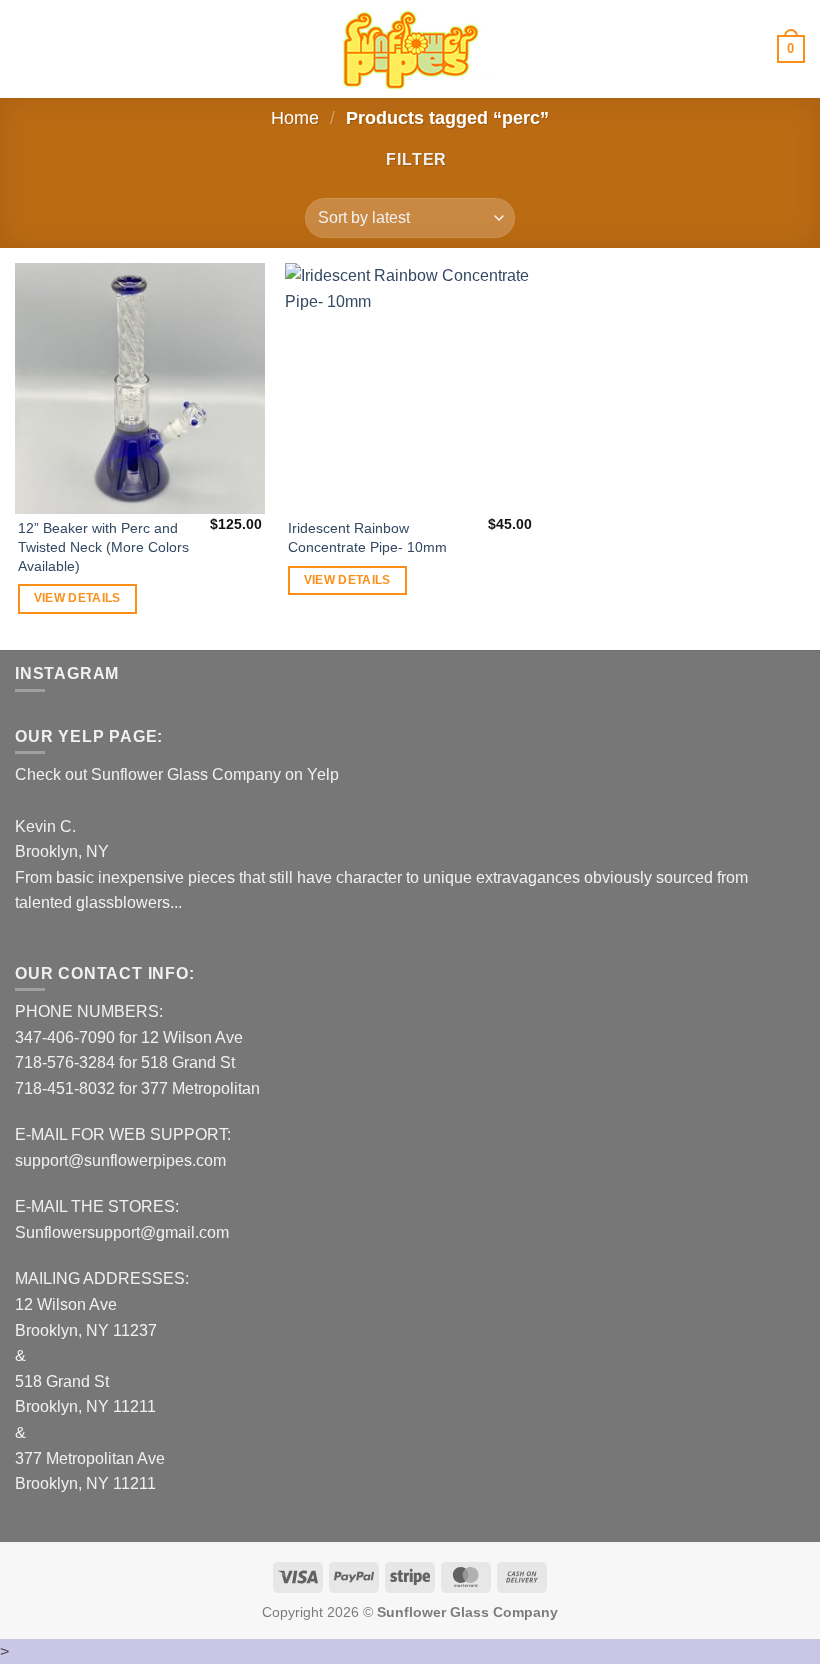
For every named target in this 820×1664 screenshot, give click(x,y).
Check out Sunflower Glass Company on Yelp (177, 774)
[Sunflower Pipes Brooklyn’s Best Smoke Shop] (410, 49)
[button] (27, 48)
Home (295, 117)
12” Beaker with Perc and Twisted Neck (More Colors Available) (103, 546)
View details (77, 598)
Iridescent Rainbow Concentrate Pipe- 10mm (367, 537)
